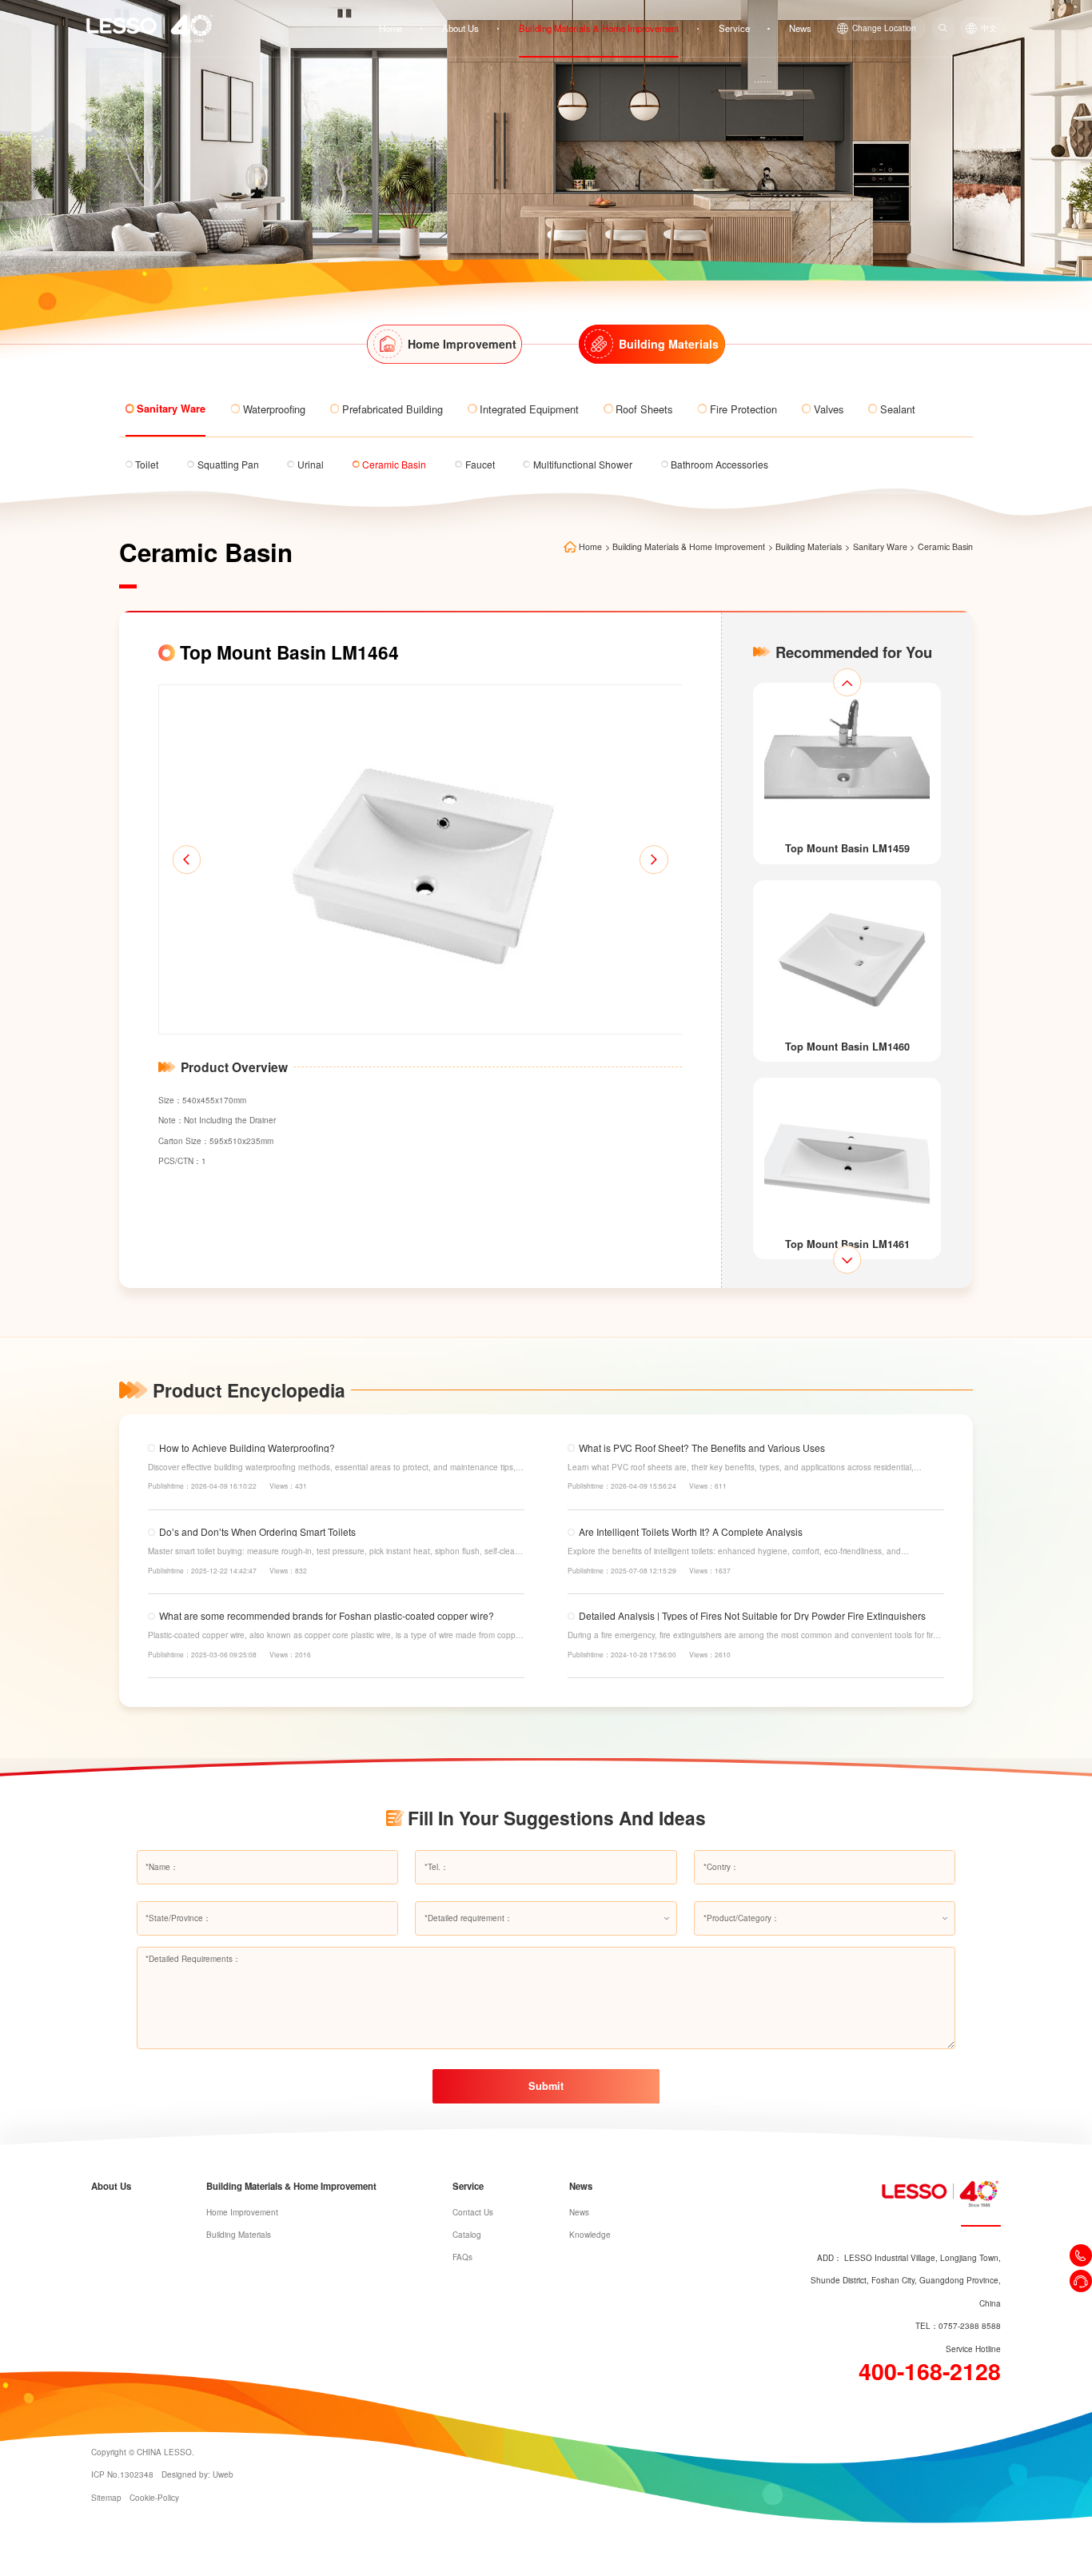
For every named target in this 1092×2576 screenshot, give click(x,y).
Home (391, 28)
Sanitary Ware (880, 547)
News (800, 28)
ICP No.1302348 (122, 2474)
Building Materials (809, 547)
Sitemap (106, 2498)
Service (734, 28)
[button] (187, 860)
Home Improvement (242, 2212)
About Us (460, 28)
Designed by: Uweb (197, 2474)
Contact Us (473, 2212)
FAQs (462, 2257)
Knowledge (590, 2235)
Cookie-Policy (154, 2498)
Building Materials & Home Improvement (599, 28)
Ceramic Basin (945, 547)
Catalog (467, 2235)
